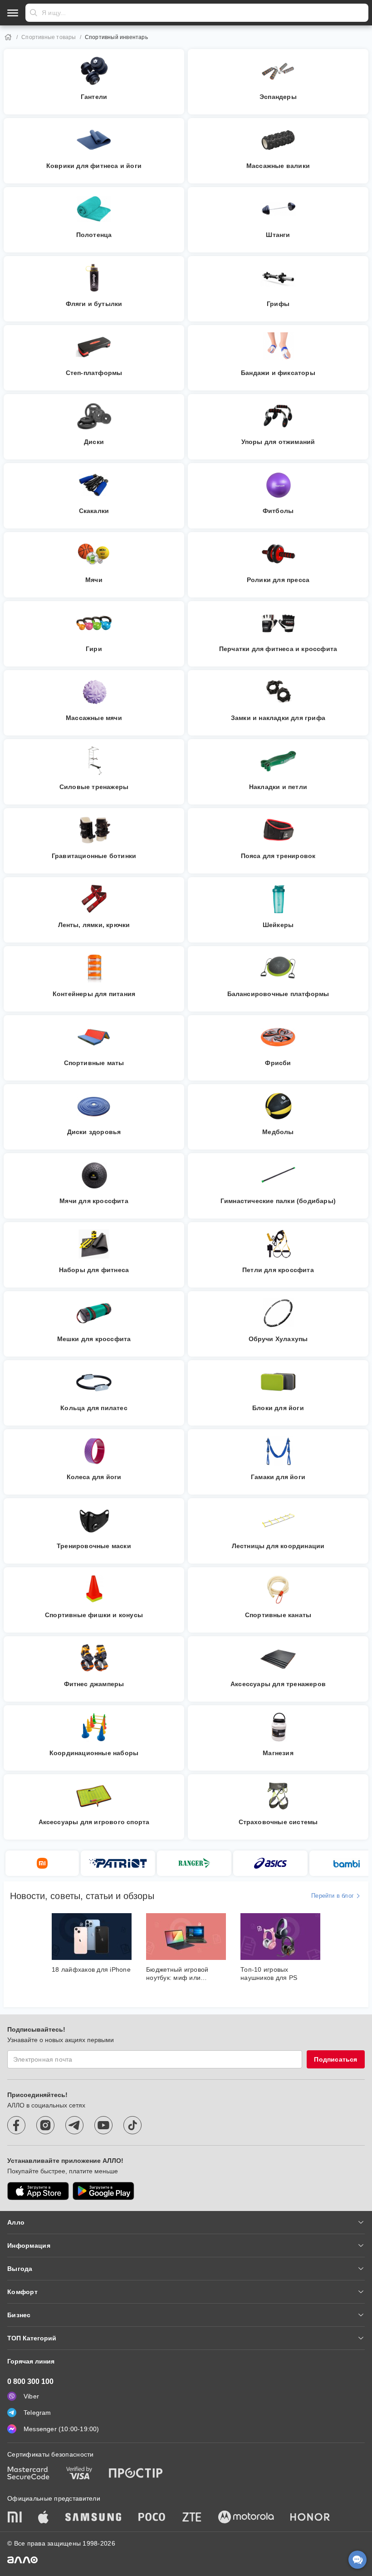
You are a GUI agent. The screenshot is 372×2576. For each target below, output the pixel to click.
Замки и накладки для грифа (278, 718)
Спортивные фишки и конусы (94, 1615)
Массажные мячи (94, 718)
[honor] (310, 2518)
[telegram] (74, 2125)
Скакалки (94, 511)
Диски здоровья (94, 1132)
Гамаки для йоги (278, 1477)
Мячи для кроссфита (94, 1201)
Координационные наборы (94, 1753)
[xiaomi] (15, 2518)
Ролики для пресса (278, 580)
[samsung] (93, 2518)
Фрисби (278, 1063)
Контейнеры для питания (94, 994)
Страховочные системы (278, 1822)
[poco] (152, 2518)
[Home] (8, 37)
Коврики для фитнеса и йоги (94, 166)
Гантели (94, 97)
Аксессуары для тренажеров (278, 1684)
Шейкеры (278, 925)
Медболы (278, 1132)
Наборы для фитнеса (94, 1270)
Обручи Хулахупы (278, 1339)
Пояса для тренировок (278, 856)
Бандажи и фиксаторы (278, 373)
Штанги (278, 235)
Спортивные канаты (278, 1615)
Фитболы (278, 511)
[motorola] (246, 2518)
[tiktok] (132, 2125)
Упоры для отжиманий (278, 442)
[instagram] (45, 2125)
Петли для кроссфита (278, 1270)
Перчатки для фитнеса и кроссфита (278, 649)
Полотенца (94, 235)
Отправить (34, 13)
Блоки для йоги (278, 1408)
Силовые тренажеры (94, 787)
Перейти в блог (333, 1896)
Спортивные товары (49, 37)
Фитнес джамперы (94, 1684)
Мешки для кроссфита (94, 1339)
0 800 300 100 (30, 2381)
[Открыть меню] (13, 13)
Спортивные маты (94, 1063)
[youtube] (103, 2125)
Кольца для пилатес (94, 1408)
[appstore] (38, 2191)
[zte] (192, 2518)
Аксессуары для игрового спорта (94, 1822)
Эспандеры (278, 97)
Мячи (94, 580)
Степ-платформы (94, 373)
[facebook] (16, 2125)
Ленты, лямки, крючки (94, 925)
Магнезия (278, 1753)
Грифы (278, 304)
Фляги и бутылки (94, 304)
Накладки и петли (278, 787)
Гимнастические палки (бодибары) (278, 1201)
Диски (94, 442)
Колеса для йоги (94, 1477)
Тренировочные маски (94, 1546)
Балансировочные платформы (278, 994)
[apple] (44, 2518)
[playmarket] (103, 2191)
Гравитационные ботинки (94, 856)
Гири (94, 649)
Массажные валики (278, 166)
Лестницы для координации (278, 1546)
